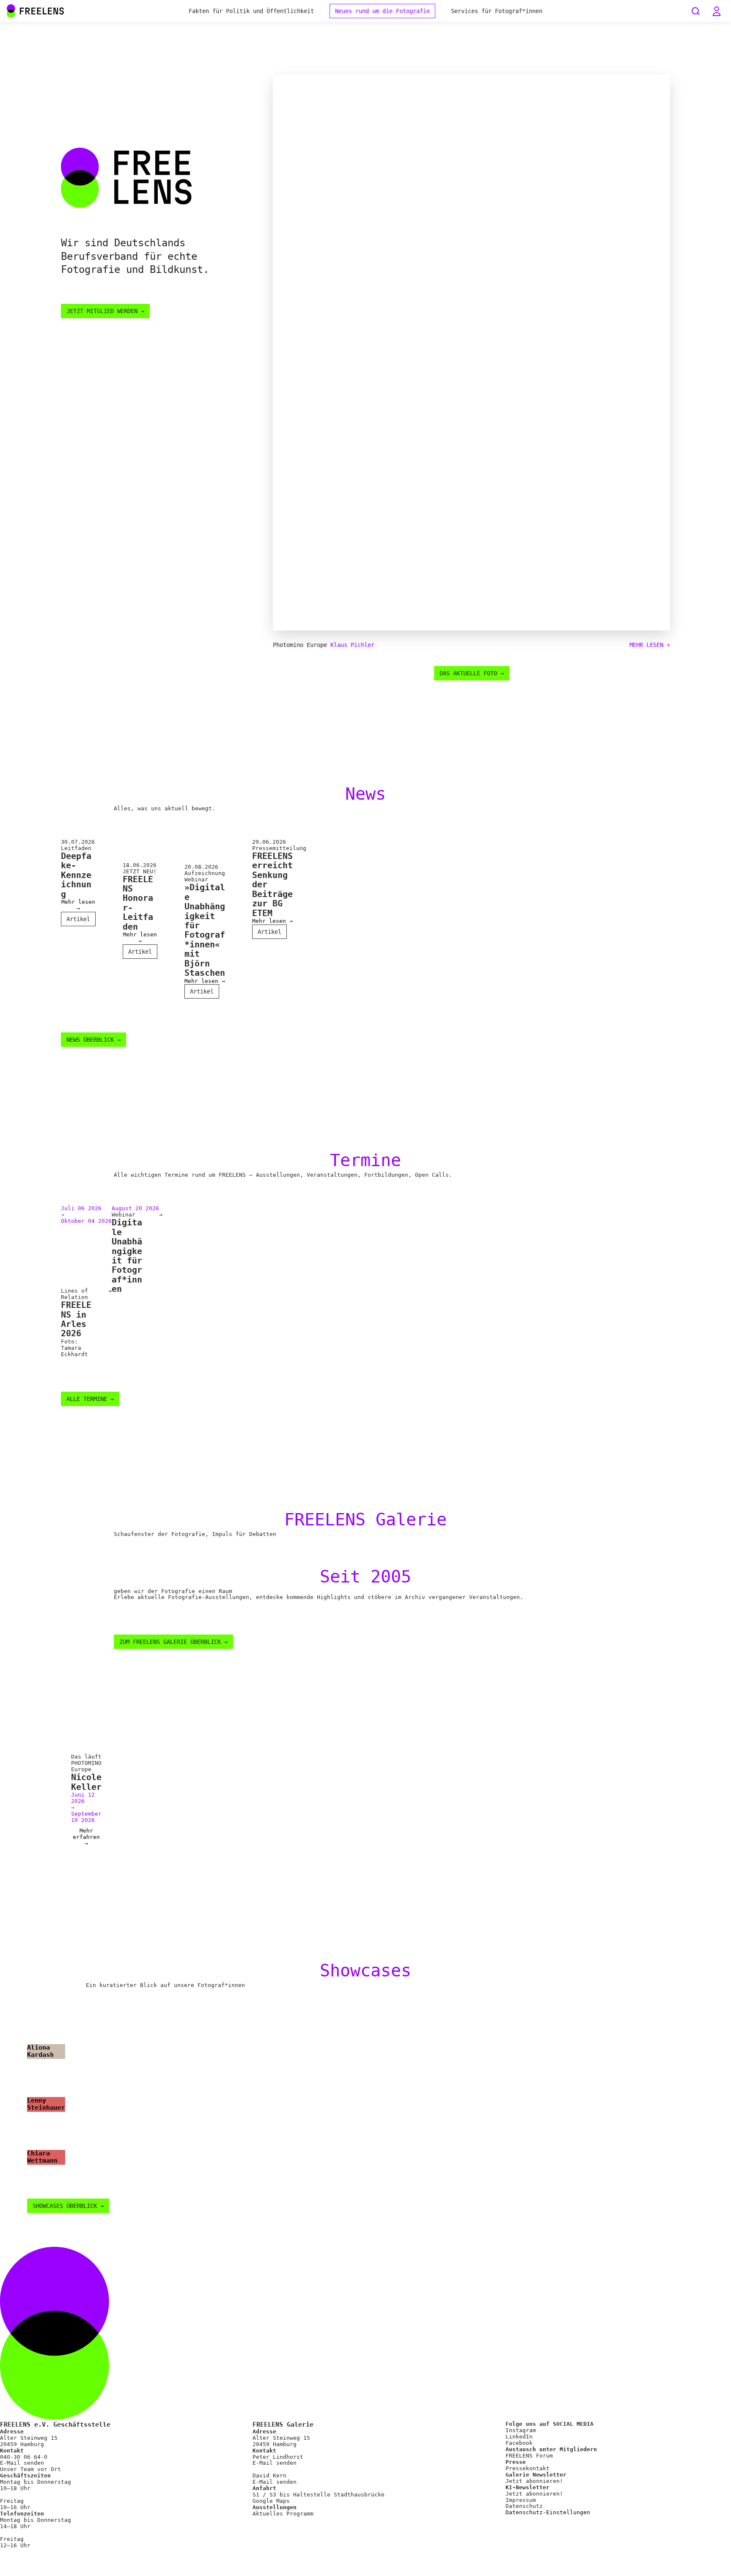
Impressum (521, 2500)
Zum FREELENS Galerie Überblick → (173, 1642)
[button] (717, 11)
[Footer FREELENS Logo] (365, 2418)
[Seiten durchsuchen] (695, 11)
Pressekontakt (528, 2468)
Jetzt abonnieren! (534, 2481)
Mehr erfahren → (86, 1837)
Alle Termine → (90, 1399)
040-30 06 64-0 (24, 2457)
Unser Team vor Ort (30, 2469)
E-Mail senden (22, 2463)
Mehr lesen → (78, 905)
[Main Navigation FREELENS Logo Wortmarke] (36, 11)
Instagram (521, 2430)
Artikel (78, 919)
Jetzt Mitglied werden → (105, 311)
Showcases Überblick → (68, 2206)
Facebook (519, 2443)
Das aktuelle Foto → (472, 673)
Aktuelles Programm (283, 2514)
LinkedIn (519, 2437)
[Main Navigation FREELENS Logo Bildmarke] (11, 11)
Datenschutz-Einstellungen (548, 2513)
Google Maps (271, 2501)
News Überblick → (93, 1040)
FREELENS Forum (529, 2456)
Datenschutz (524, 2506)
